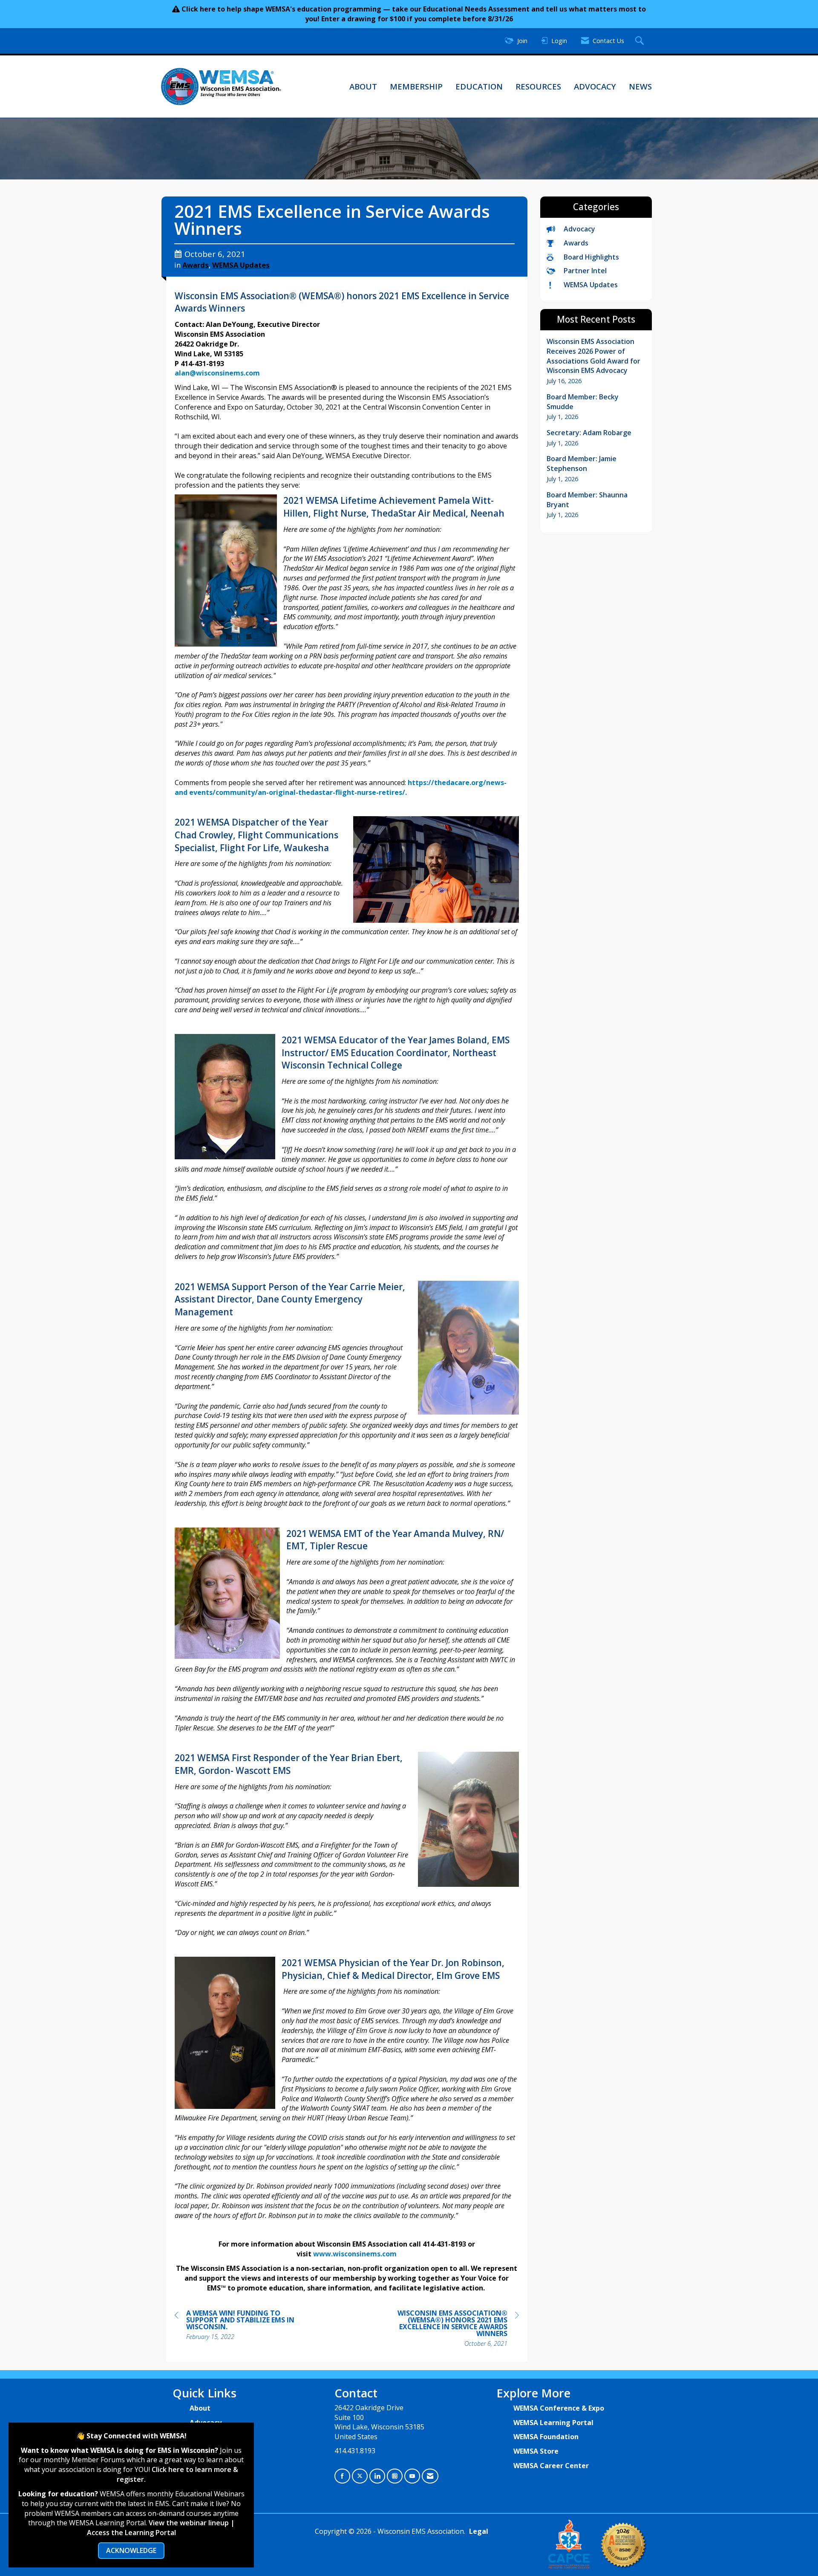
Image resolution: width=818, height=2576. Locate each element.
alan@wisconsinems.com (217, 373)
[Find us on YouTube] (412, 2476)
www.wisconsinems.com (355, 2254)
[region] (455, 2329)
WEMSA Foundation (546, 2437)
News (640, 86)
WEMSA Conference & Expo (559, 2408)
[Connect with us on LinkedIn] (377, 2476)
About (363, 86)
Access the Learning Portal (131, 2533)
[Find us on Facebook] (342, 2476)
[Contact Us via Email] (430, 2476)
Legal (479, 2531)
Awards (196, 265)
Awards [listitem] (576, 243)
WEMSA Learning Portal (553, 2423)
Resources (538, 86)
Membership (416, 86)
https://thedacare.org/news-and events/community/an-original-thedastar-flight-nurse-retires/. (341, 787)
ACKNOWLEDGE (131, 2550)
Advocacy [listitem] (579, 229)
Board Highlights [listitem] (591, 257)
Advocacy (595, 86)
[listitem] (596, 361)
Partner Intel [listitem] (585, 271)
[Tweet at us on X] (360, 2476)
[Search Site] (641, 41)
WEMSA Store (536, 2451)
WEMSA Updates (241, 265)
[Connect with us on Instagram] (395, 2476)
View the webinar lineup (189, 2523)
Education (479, 86)
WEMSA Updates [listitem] (591, 285)
